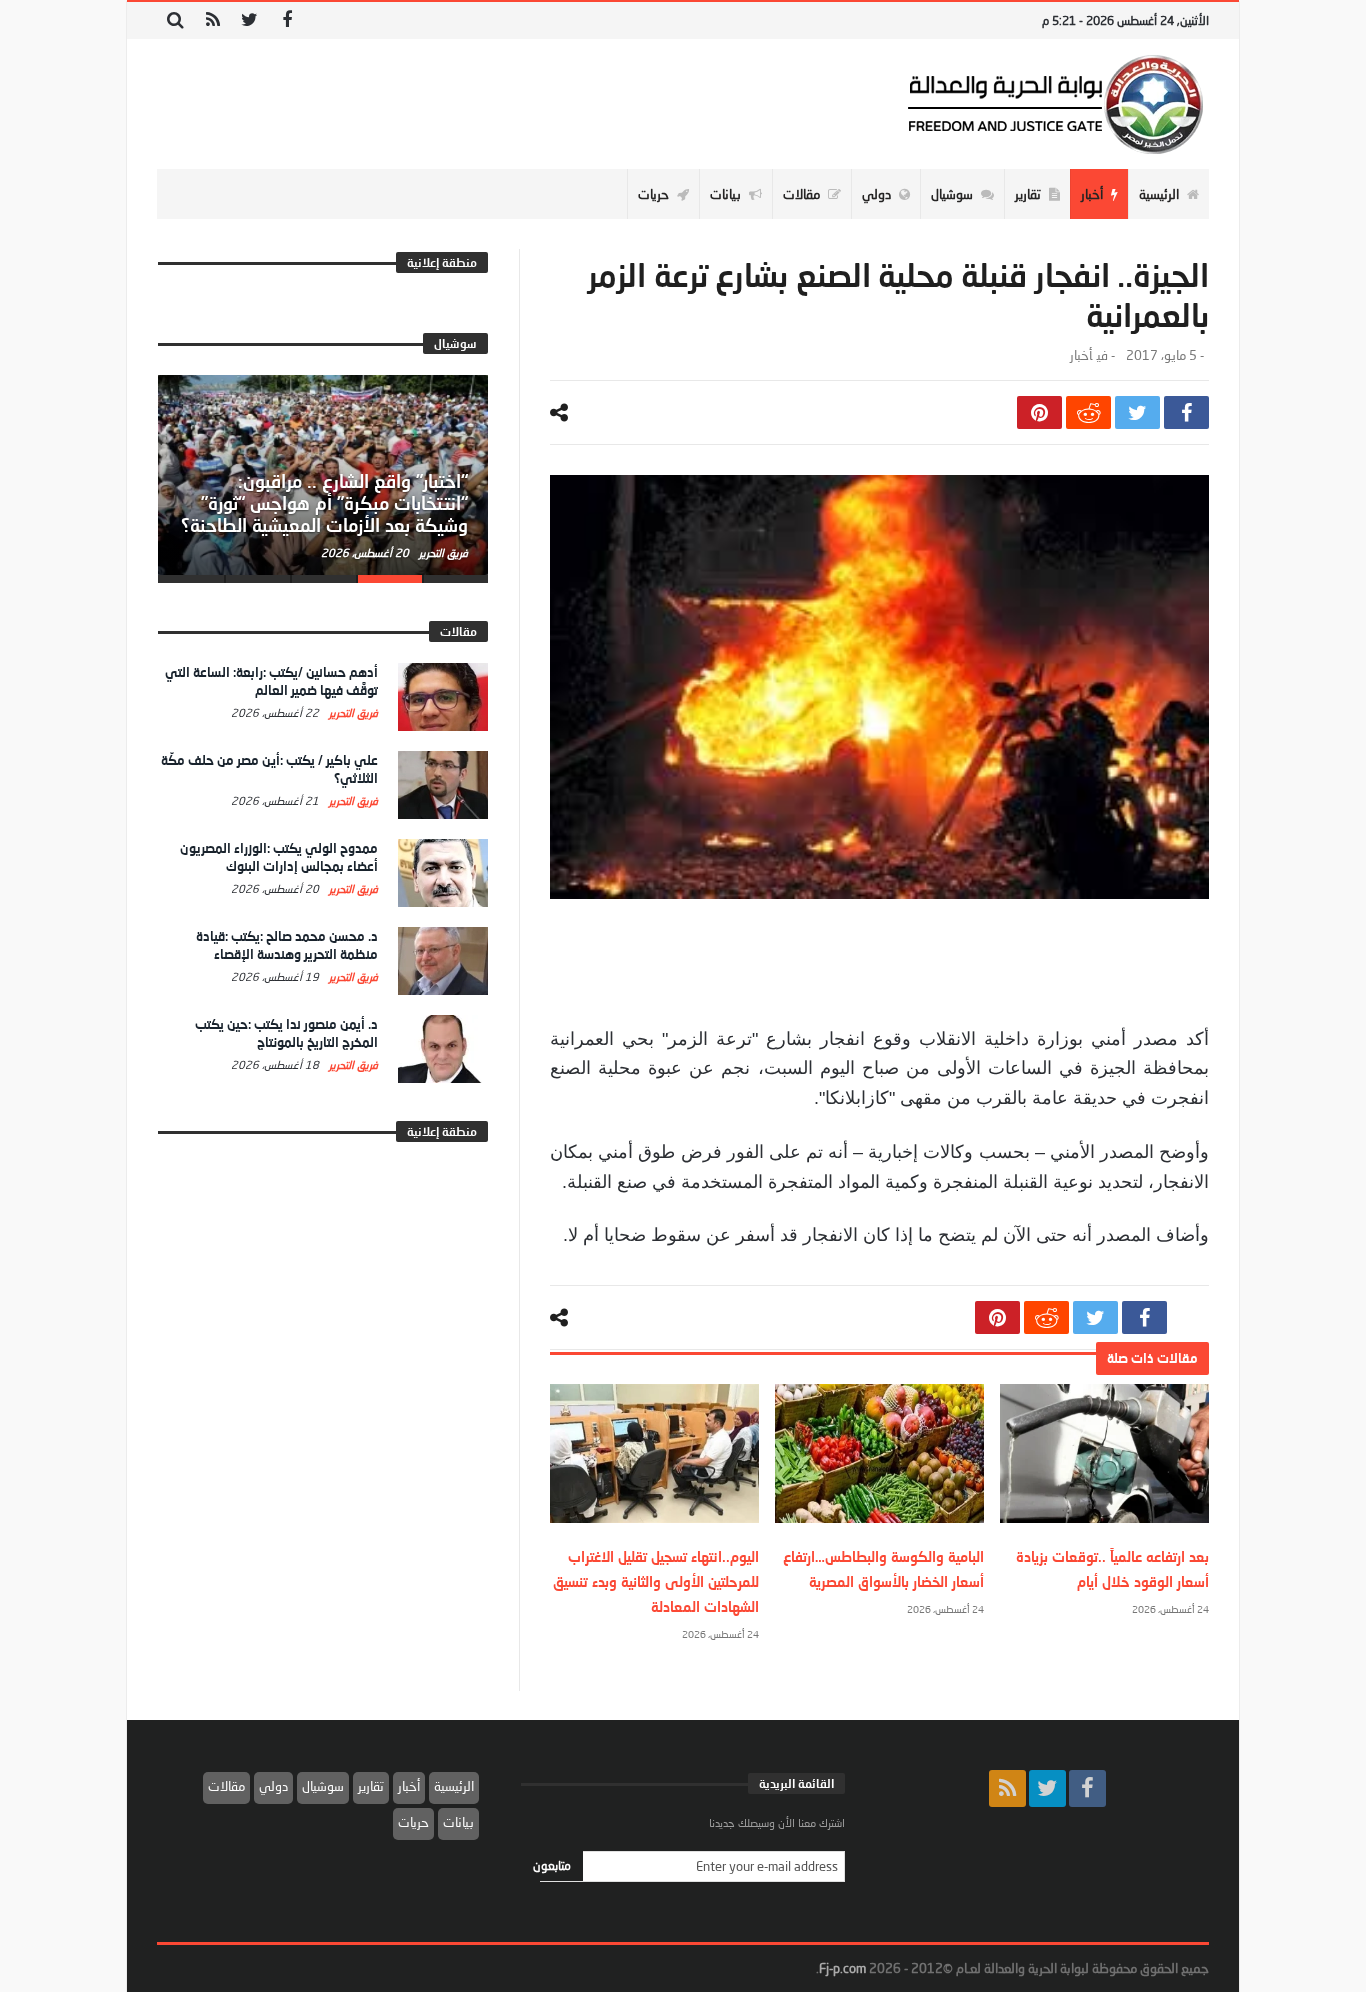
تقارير (371, 1786)
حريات (413, 1822)
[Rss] (212, 20)
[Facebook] (286, 20)
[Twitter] (249, 20)
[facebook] (1186, 412)
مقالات (226, 1786)
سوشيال (323, 1786)
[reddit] (1088, 412)
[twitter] (1137, 412)
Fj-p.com (842, 1968)
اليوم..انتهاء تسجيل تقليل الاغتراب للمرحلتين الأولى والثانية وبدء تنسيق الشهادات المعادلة (656, 1581)
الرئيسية (454, 1786)
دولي (273, 1786)
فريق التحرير (442, 552)
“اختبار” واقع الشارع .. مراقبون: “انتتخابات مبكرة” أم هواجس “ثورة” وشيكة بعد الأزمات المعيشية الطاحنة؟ (324, 503)
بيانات (458, 1822)
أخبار (1081, 355)
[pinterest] (1039, 412)
